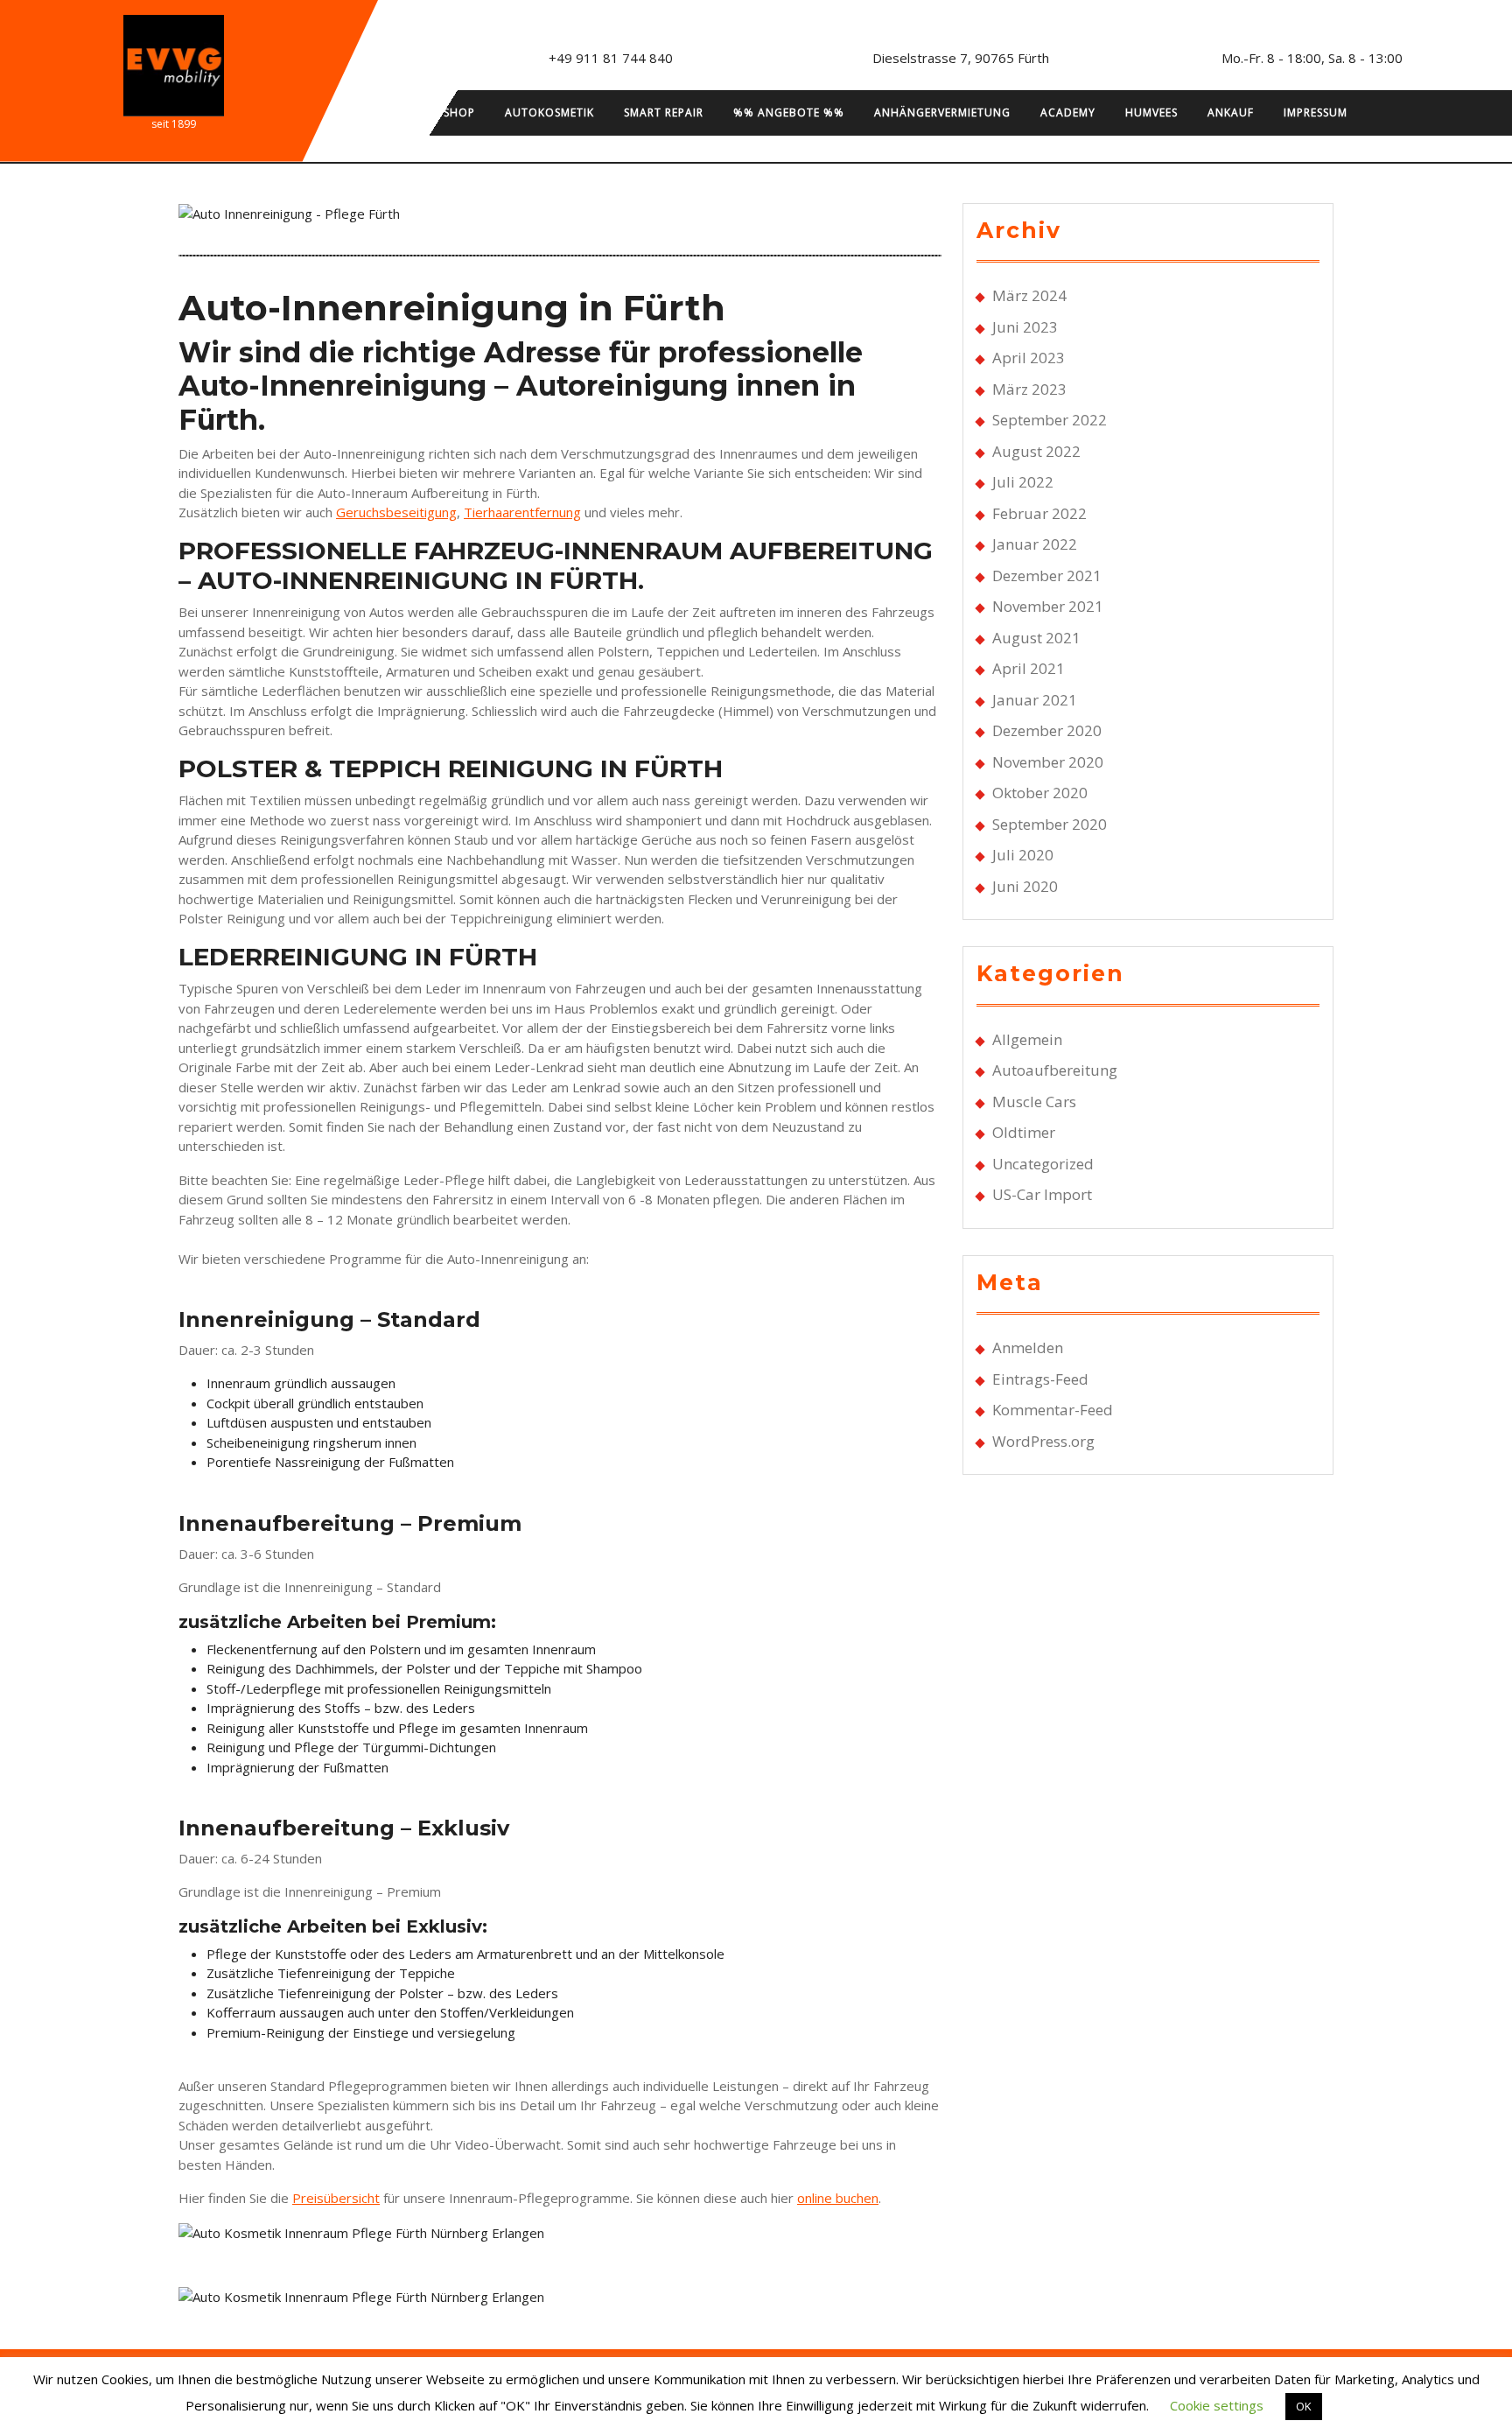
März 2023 (1029, 389)
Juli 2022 (1023, 482)
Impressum (1316, 112)
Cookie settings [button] (1217, 2405)
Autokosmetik (549, 112)
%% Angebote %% (789, 112)
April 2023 (1029, 358)
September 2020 (1050, 824)
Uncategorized (1043, 1164)
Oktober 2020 (1040, 793)
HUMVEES (1151, 112)
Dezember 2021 (1047, 575)
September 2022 (1050, 420)
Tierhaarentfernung (522, 512)
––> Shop (448, 112)
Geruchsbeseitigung (396, 512)
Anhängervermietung (942, 112)
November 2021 (1048, 606)
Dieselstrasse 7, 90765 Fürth (961, 58)
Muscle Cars (1034, 1102)
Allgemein (1027, 1039)
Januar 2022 (1035, 544)
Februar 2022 (1039, 513)
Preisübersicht (336, 2198)
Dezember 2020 (1047, 730)
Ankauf (1231, 112)
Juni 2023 (1025, 327)
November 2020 (1048, 762)
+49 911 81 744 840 (611, 58)
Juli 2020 (1023, 855)
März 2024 (1029, 295)
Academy (1068, 112)
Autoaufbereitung (1055, 1070)
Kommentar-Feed (1053, 1410)
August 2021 (1036, 638)
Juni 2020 (1025, 886)
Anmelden (1028, 1347)
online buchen (838, 2198)
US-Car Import (1042, 1194)
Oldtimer (1024, 1132)
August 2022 (1036, 451)
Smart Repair (664, 112)
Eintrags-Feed (1040, 1379)
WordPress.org (1043, 1441)
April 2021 (1029, 668)
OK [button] (1304, 2406)
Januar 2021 (1035, 700)
